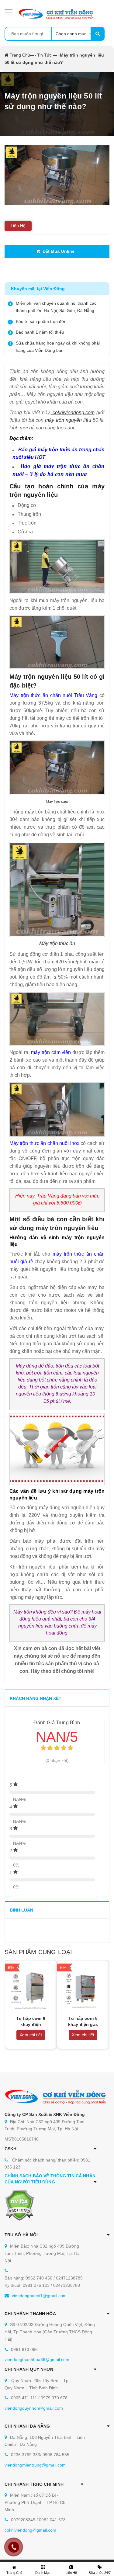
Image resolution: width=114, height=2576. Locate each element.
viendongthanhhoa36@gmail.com (37, 2359)
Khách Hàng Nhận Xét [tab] (36, 1698)
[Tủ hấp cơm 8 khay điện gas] (83, 1986)
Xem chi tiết (31, 2035)
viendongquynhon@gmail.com (34, 2408)
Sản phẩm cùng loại (38, 1952)
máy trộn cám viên (51, 1052)
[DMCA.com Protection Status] (19, 2205)
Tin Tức (44, 55)
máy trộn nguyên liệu (68, 420)
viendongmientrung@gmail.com (35, 2465)
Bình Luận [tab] (21, 1910)
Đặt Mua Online (57, 251)
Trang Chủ (20, 55)
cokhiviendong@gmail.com (30, 2530)
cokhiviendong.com (73, 413)
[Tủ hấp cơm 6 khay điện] (31, 1986)
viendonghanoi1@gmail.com (39, 2296)
